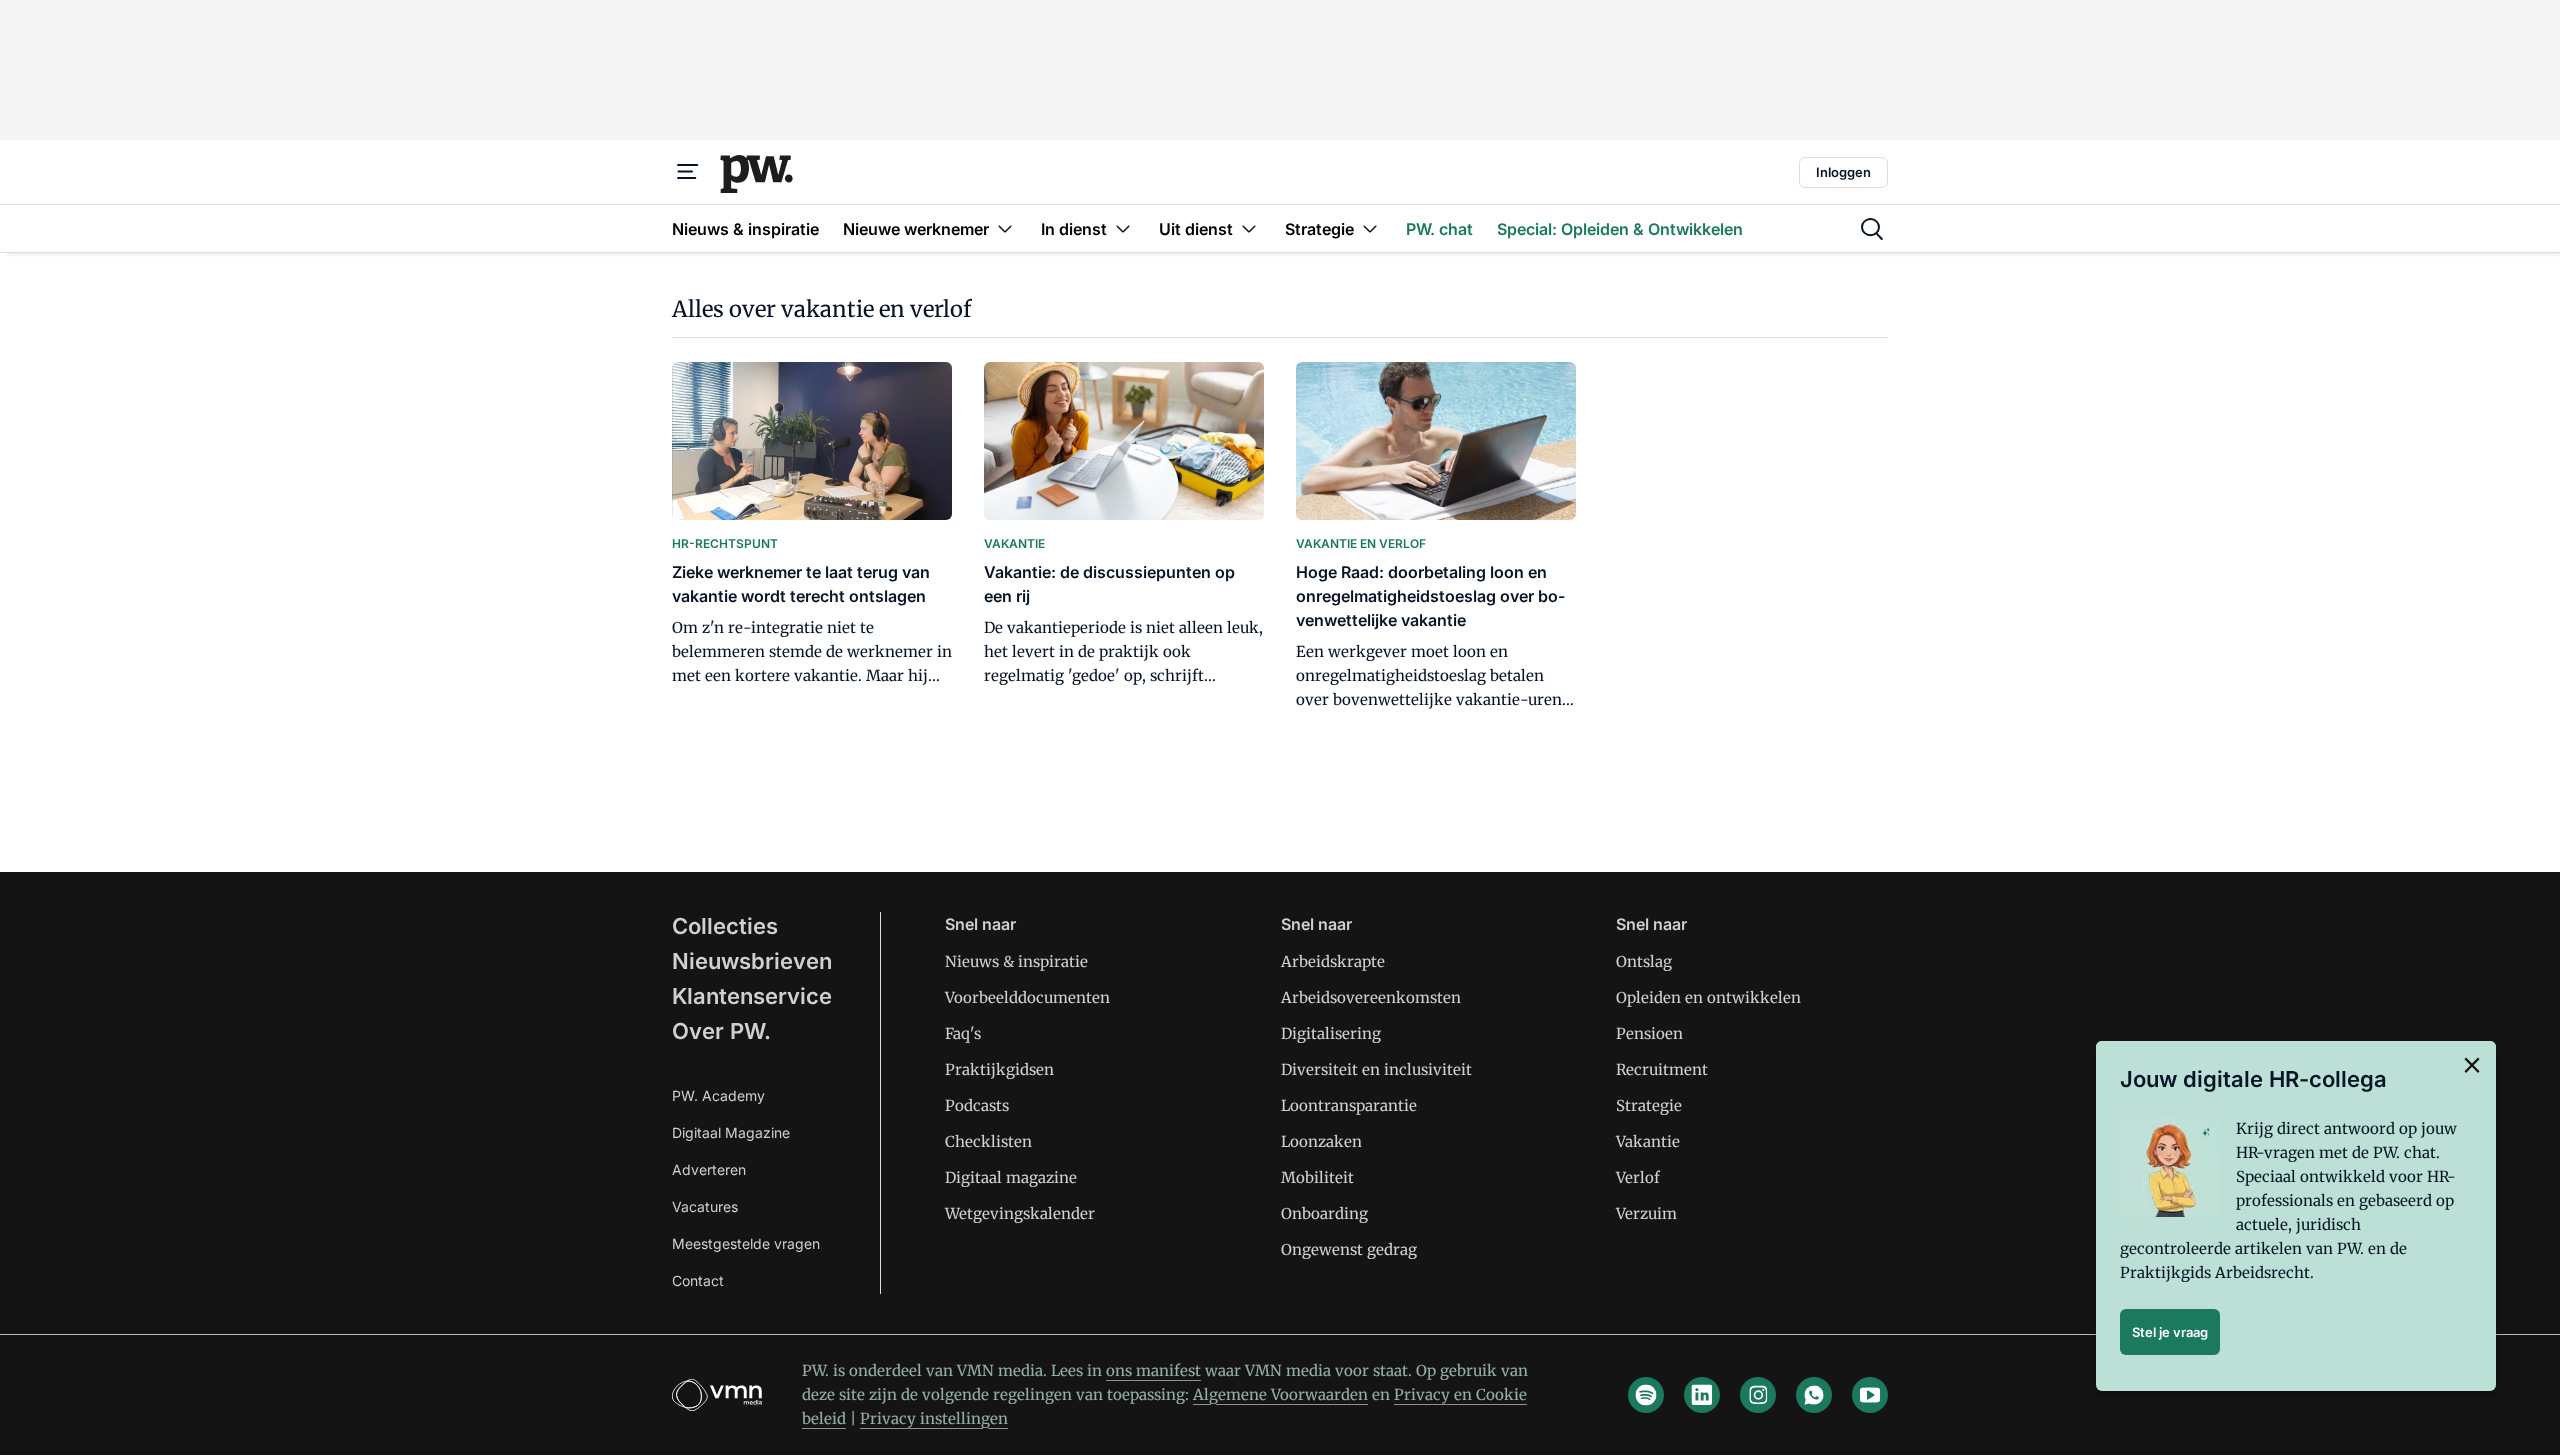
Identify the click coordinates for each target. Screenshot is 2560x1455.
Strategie (1649, 1105)
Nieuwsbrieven (752, 961)
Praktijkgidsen (999, 1069)
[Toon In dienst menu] (1123, 228)
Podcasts (977, 1105)
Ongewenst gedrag (1349, 1249)
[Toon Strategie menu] (1370, 228)
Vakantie (1648, 1141)
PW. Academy (718, 1095)
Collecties (725, 926)
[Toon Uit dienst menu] (1249, 228)
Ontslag (1644, 961)
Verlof (1638, 1177)
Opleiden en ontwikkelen (1708, 997)
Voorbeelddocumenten (1027, 997)
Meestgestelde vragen (746, 1243)
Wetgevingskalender (1020, 1213)
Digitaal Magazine (731, 1132)
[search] (1872, 229)
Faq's (963, 1033)
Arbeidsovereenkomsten (1371, 997)
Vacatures (705, 1206)
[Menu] (688, 172)
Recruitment (1662, 1069)
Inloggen (1843, 172)
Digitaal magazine (1011, 1177)
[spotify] (1646, 1395)
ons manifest (1153, 1370)
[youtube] (1870, 1395)
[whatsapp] (1814, 1395)
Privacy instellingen (934, 1418)
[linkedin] (1702, 1395)
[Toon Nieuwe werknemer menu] (1005, 228)
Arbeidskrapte (1333, 961)
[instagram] (1758, 1395)
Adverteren (709, 1169)
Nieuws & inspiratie (1016, 961)
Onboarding (1324, 1213)
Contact (698, 1280)
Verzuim (1646, 1213)
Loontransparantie (1349, 1105)
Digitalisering (1331, 1033)
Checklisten (988, 1141)
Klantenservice (752, 996)
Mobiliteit (1317, 1177)
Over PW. (721, 1031)
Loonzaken (1321, 1141)
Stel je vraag (2170, 1332)
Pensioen (1649, 1033)
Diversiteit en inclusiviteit (1376, 1069)
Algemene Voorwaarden (1280, 1394)
